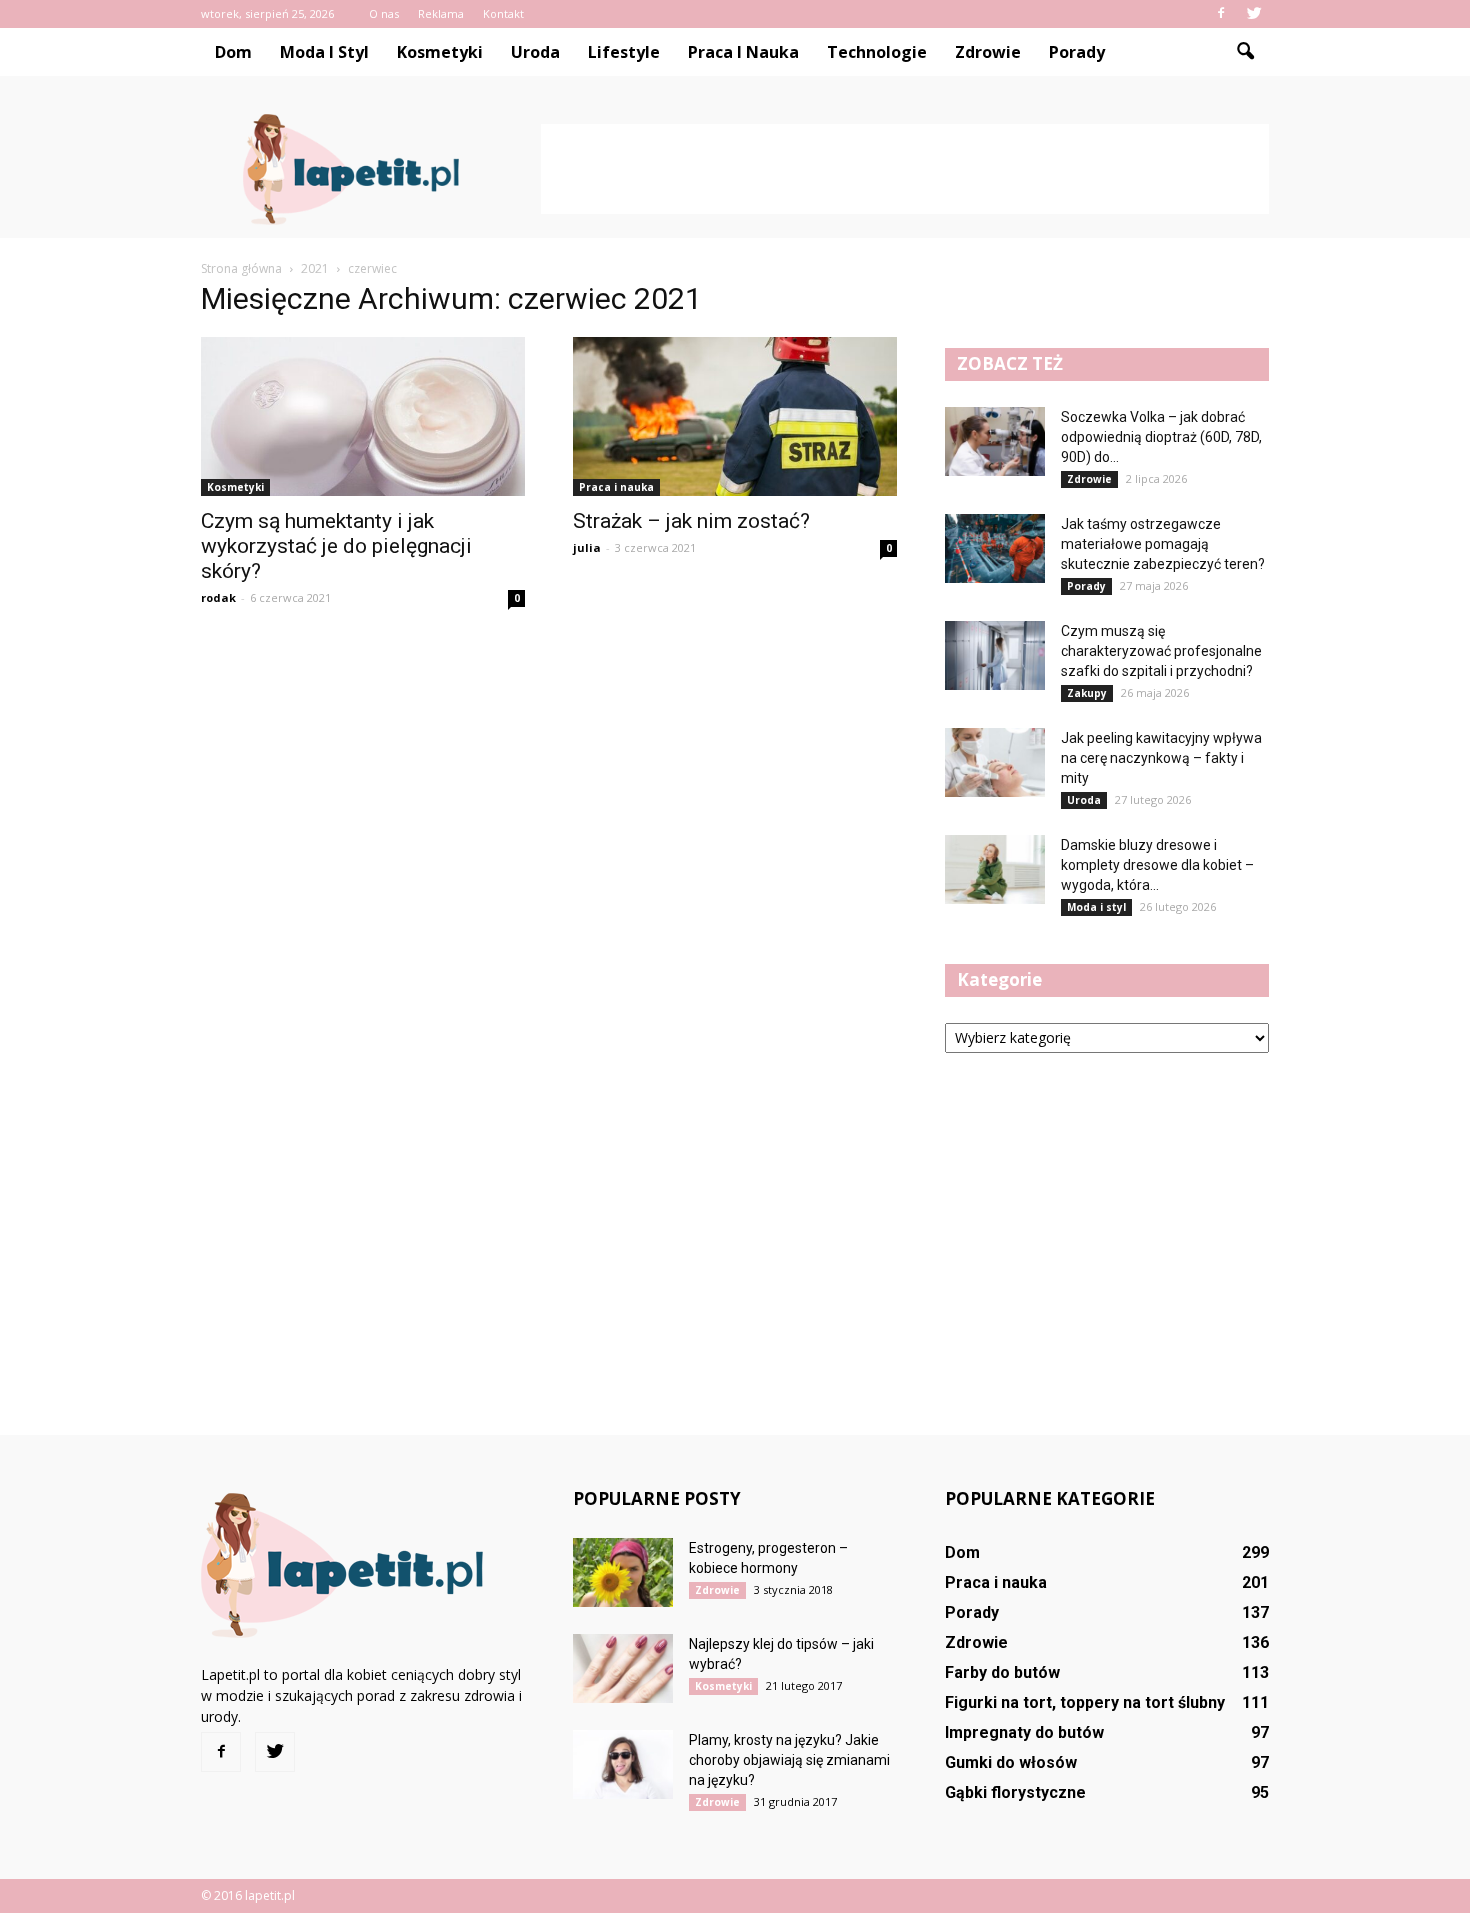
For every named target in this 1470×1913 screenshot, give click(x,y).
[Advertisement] (905, 169)
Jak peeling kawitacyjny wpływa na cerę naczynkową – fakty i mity (1161, 758)
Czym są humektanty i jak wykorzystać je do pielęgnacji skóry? (336, 546)
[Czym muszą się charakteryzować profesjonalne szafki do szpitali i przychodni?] (995, 655)
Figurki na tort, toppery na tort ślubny (1085, 1702)
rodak (218, 597)
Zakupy (1087, 693)
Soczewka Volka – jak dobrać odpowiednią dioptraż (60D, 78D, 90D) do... (1161, 437)
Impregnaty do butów (1024, 1732)
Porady (1077, 52)
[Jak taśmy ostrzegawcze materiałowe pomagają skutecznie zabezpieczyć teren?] (995, 548)
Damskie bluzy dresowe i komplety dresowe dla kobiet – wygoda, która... (1157, 865)
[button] (1245, 52)
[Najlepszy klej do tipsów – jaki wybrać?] (623, 1668)
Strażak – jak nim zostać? (694, 521)
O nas (384, 13)
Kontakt (503, 13)
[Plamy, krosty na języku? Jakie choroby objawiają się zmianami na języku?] (623, 1764)
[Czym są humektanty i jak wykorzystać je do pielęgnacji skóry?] (363, 416)
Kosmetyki (440, 52)
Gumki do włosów (1011, 1762)
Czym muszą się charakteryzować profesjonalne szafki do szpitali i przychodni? (1161, 651)
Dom (233, 52)
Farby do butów (1002, 1672)
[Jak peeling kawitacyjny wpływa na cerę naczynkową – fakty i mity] (995, 762)
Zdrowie (988, 52)
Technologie (877, 52)
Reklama (441, 13)
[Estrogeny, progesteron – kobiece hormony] (623, 1572)
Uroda (535, 52)
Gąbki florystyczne (1015, 1792)
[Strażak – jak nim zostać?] (735, 416)
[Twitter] (1254, 14)
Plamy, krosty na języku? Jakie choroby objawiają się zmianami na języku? (789, 1760)
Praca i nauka (743, 52)
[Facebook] (1221, 14)
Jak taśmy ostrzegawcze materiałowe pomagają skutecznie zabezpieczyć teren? (1163, 544)
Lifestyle (624, 52)
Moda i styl (324, 52)
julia (587, 547)
